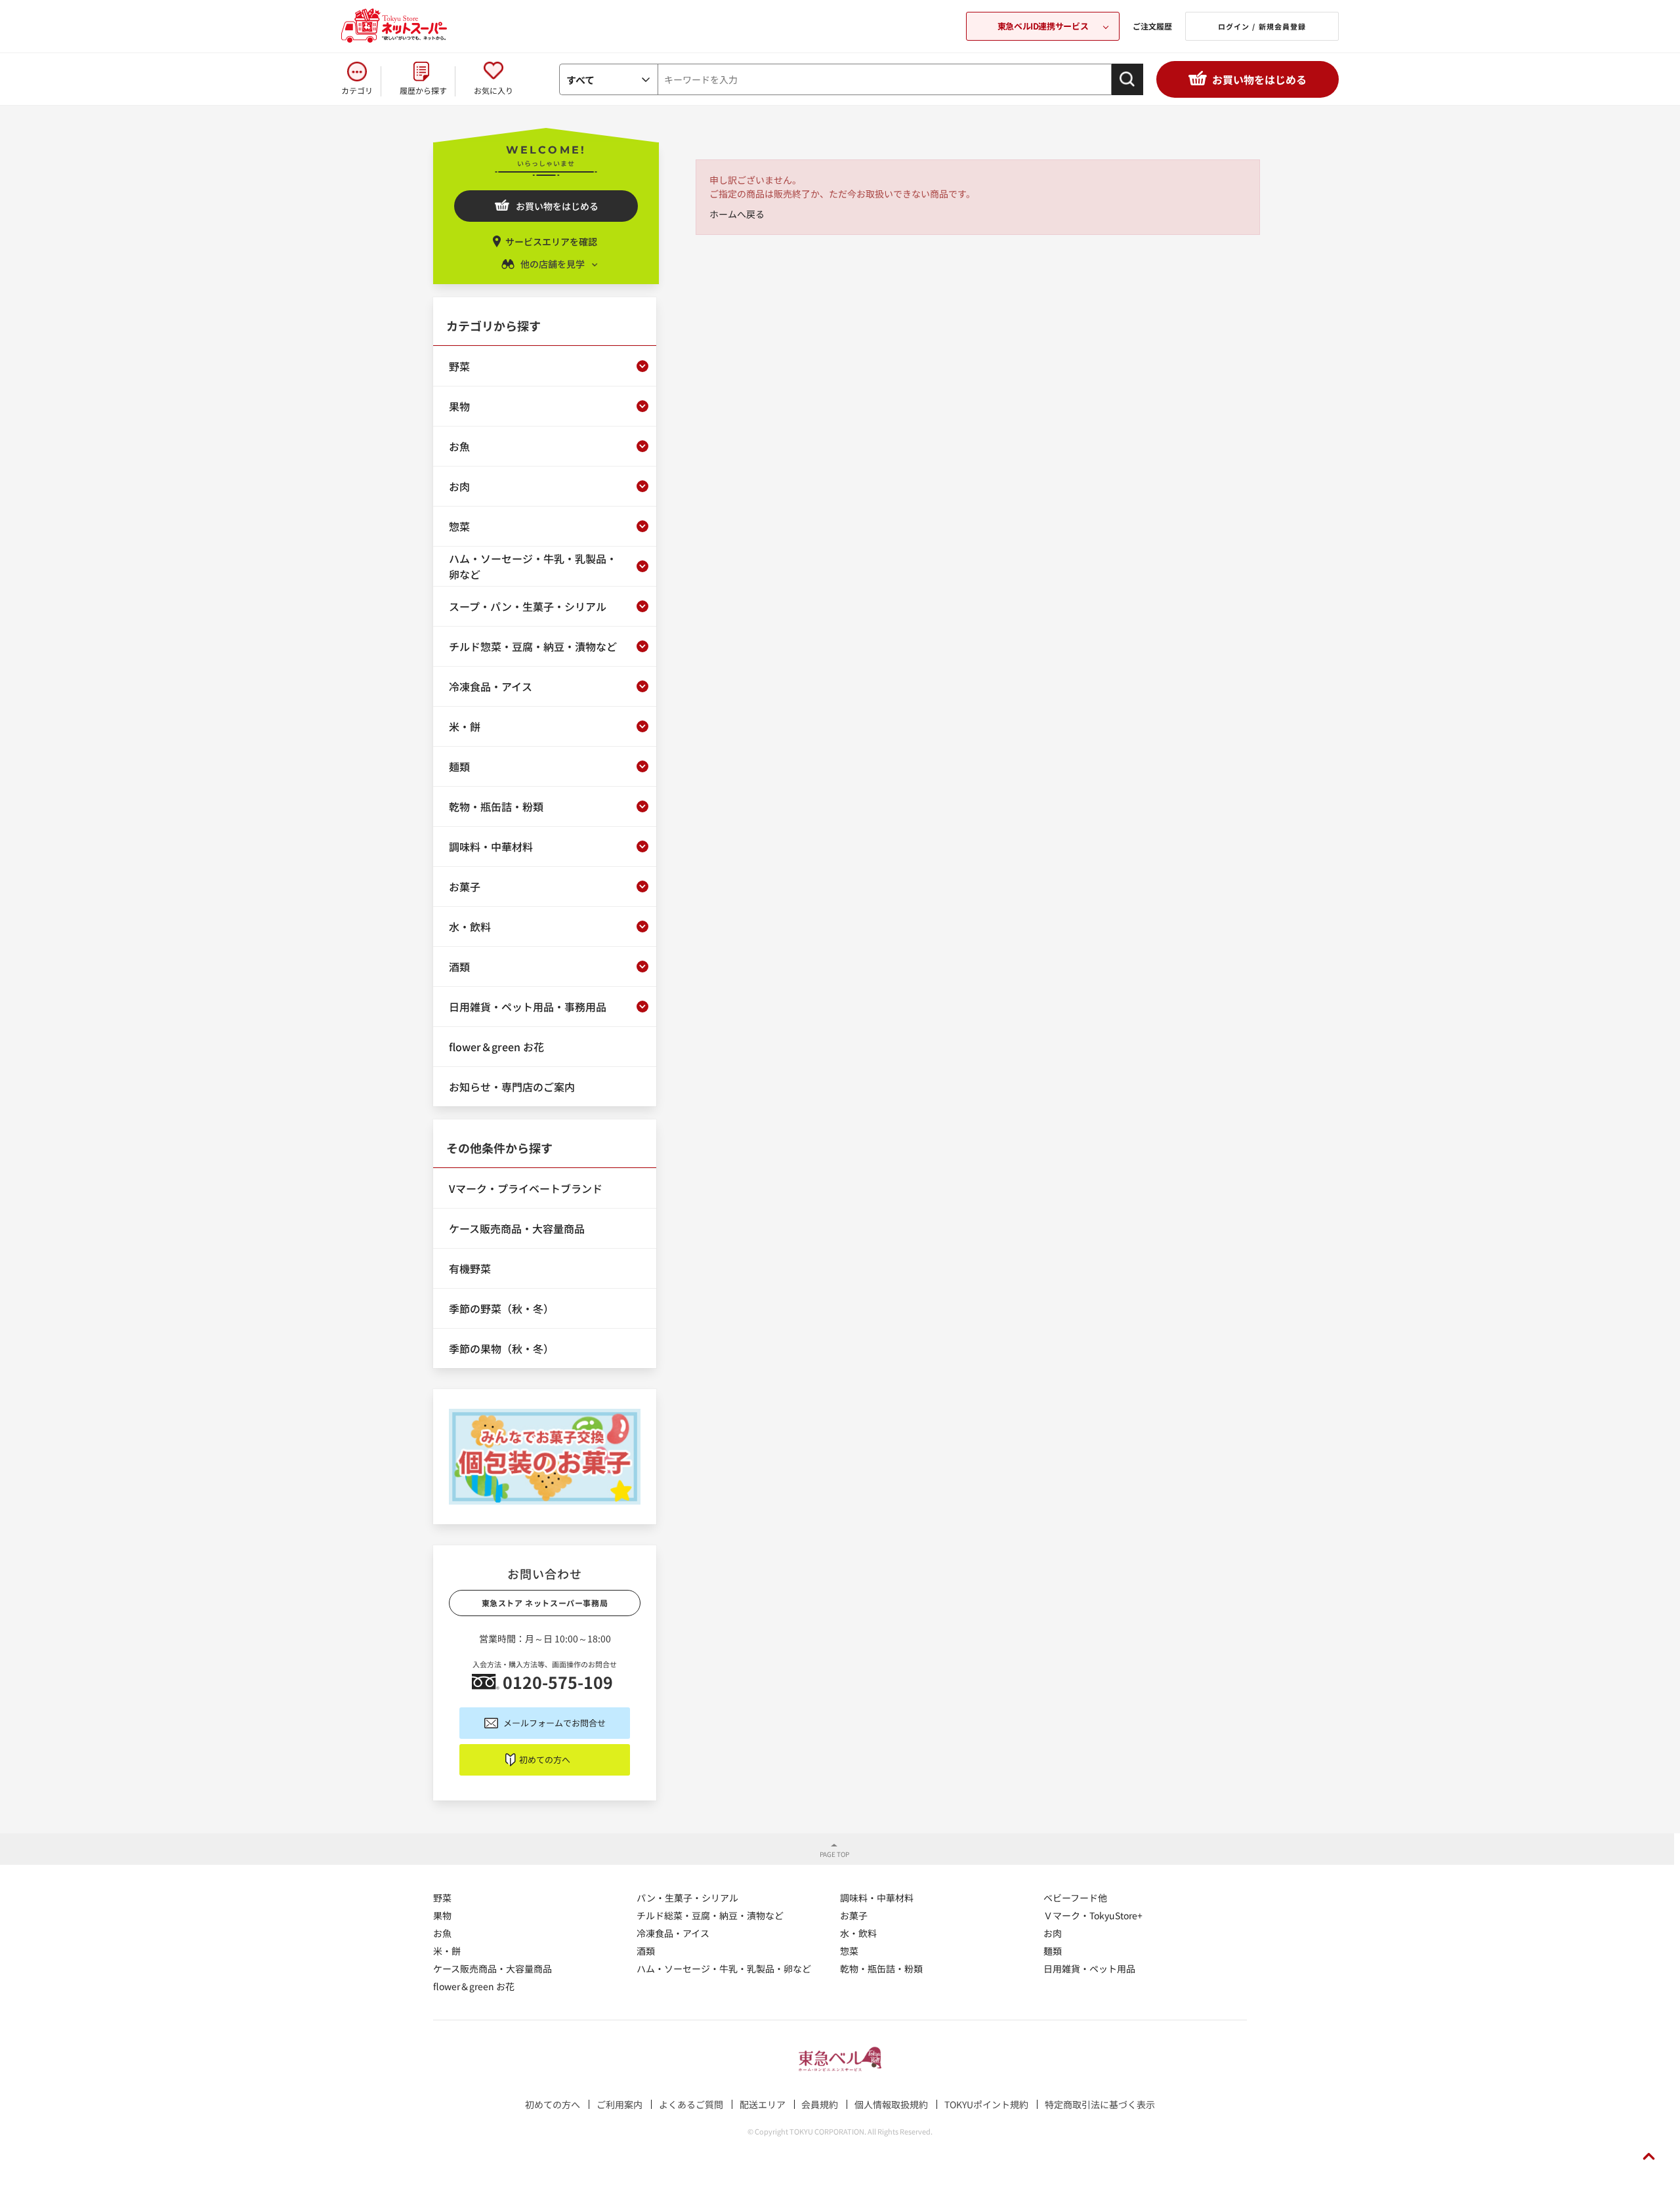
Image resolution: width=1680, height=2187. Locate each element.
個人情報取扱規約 (891, 2104)
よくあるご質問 (691, 2104)
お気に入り (493, 90)
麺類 (1053, 1951)
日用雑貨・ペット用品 (1089, 1968)
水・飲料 (858, 1933)
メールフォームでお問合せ (555, 1723)
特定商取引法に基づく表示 (1100, 2104)
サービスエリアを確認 (551, 241)
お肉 (1053, 1933)
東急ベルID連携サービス (1043, 26)
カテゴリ (357, 90)
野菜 (442, 1898)
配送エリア (763, 2104)
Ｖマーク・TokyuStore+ (1093, 1915)
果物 (442, 1915)
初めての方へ (545, 1760)
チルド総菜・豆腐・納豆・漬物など (710, 1915)
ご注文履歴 (1152, 26)
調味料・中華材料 (877, 1898)
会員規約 (820, 2104)
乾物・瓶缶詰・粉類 (881, 1968)
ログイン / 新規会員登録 (1262, 26)
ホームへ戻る (737, 214)
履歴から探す (423, 90)
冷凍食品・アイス (673, 1933)
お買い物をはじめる (1259, 79)
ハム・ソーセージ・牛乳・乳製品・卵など (724, 1968)
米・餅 (447, 1951)
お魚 (442, 1933)
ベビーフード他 (1075, 1898)
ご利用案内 (619, 2104)
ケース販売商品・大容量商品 (493, 1968)
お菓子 (854, 1915)
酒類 (646, 1951)
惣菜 (849, 1951)
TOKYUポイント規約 (986, 2104)
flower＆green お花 (474, 1986)
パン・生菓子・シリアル (687, 1898)
